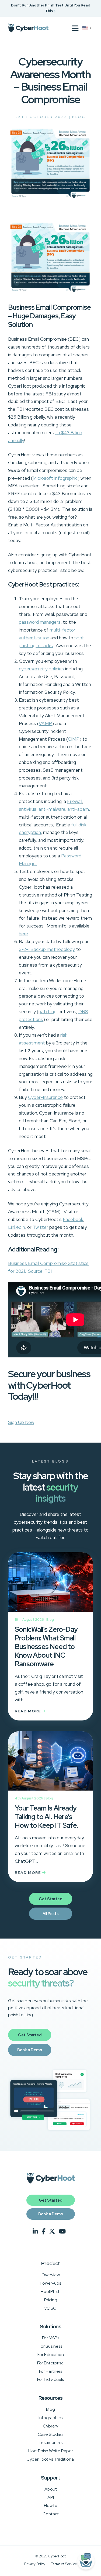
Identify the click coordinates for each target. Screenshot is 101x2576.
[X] (52, 2232)
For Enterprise (50, 2363)
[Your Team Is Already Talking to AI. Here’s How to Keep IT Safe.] (50, 1763)
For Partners (51, 2371)
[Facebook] (44, 2232)
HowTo (51, 2506)
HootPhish (51, 2291)
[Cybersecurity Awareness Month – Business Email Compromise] (50, 199)
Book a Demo (30, 2050)
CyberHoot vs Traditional (50, 2459)
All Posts (51, 1914)
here (23, 934)
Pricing (51, 2300)
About (51, 2489)
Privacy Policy (35, 2564)
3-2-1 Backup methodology (47, 949)
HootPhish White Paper (51, 2451)
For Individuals (50, 2379)
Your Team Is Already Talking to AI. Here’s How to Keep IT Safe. (46, 1817)
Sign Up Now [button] (21, 1422)
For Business (50, 2346)
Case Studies (50, 2434)
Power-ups (50, 2283)
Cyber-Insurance (45, 1097)
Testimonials (50, 2442)
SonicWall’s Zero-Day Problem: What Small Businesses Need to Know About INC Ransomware (46, 1647)
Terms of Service (64, 2564)
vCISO (50, 2308)
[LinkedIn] (35, 2232)
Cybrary (50, 2426)
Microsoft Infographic (55, 478)
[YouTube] (62, 2232)
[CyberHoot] (28, 28)
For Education (51, 2355)
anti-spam (78, 809)
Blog (79, 117)
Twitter (40, 1227)
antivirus (28, 809)
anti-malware (52, 809)
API (51, 2497)
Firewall (75, 801)
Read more (29, 1711)
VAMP (45, 723)
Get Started (50, 1899)
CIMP (74, 739)
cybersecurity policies (41, 669)
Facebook (73, 1219)
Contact (51, 2514)
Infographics (50, 2418)
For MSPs (51, 2338)
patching (48, 1012)
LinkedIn (17, 1227)
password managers (40, 622)
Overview (51, 2275)
